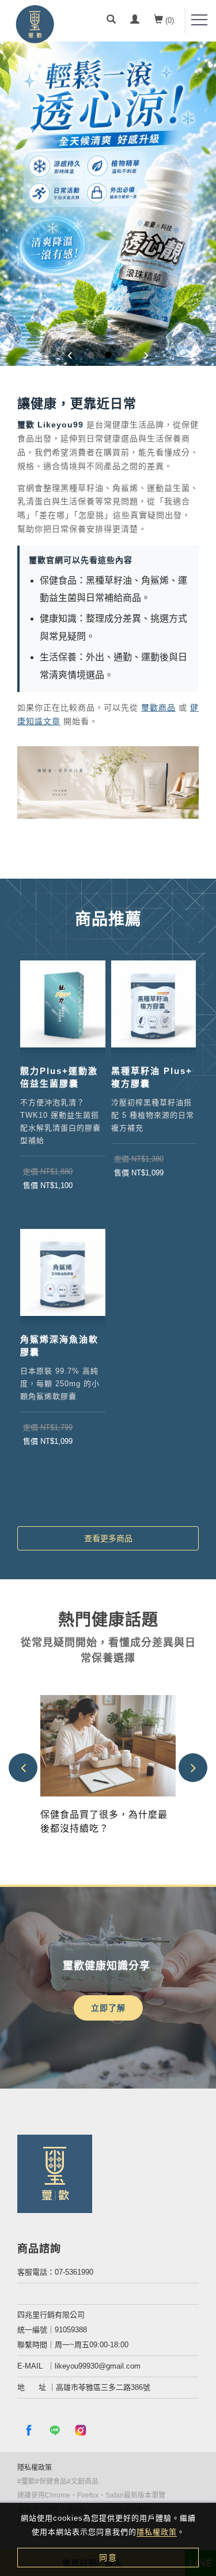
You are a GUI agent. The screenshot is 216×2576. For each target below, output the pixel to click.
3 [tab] (125, 355)
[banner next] (147, 356)
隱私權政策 (157, 2532)
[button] (111, 21)
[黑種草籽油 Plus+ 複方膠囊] (154, 1004)
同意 (108, 2558)
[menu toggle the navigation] (199, 20)
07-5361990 (74, 2272)
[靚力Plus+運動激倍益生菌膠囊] (63, 1004)
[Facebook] (30, 2430)
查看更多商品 (108, 1538)
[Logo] (35, 26)
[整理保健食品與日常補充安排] (108, 1745)
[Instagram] (82, 2430)
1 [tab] (91, 355)
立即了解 (108, 2008)
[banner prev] (70, 356)
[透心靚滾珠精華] (108, 204)
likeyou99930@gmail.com (98, 2366)
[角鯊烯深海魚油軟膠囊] (63, 1272)
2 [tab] (108, 355)
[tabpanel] (108, 204)
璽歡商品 (158, 708)
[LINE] (56, 2430)
